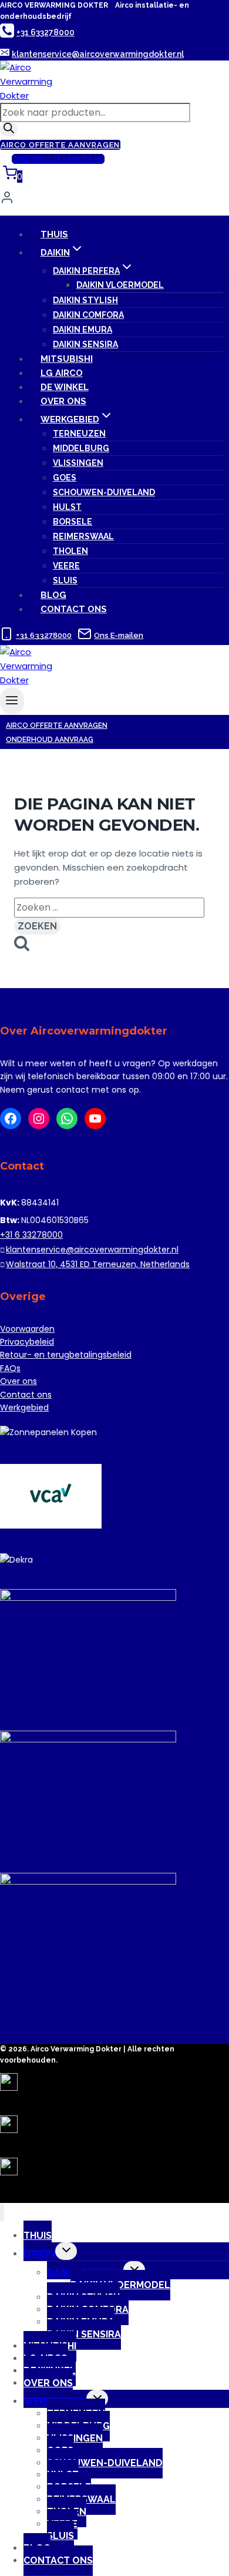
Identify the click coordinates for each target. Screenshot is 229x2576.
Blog (53, 595)
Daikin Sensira (85, 344)
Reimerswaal (83, 536)
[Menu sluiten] (2, 2213)
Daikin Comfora (88, 315)
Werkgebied (24, 1408)
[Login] (114, 200)
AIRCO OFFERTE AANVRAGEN (57, 726)
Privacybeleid (27, 1342)
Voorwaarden (27, 1329)
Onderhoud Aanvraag (58, 159)
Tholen (70, 551)
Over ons (18, 1381)
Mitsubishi (67, 359)
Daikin (39, 2254)
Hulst (67, 507)
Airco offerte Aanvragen (60, 145)
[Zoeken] (9, 129)
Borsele (73, 522)
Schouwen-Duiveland (104, 492)
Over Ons (63, 401)
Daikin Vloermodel (120, 285)
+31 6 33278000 (31, 1235)
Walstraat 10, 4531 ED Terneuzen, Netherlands (98, 1264)
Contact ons (26, 1395)
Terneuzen (79, 434)
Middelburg (81, 448)
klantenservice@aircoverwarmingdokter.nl (92, 1250)
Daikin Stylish (85, 300)
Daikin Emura (82, 330)
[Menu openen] (12, 701)
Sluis (65, 580)
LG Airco (62, 373)
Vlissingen (78, 463)
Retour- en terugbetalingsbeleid (66, 1355)
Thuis (54, 234)
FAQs (10, 1368)
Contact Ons (74, 609)
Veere (66, 566)
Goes (65, 478)
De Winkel (65, 387)
